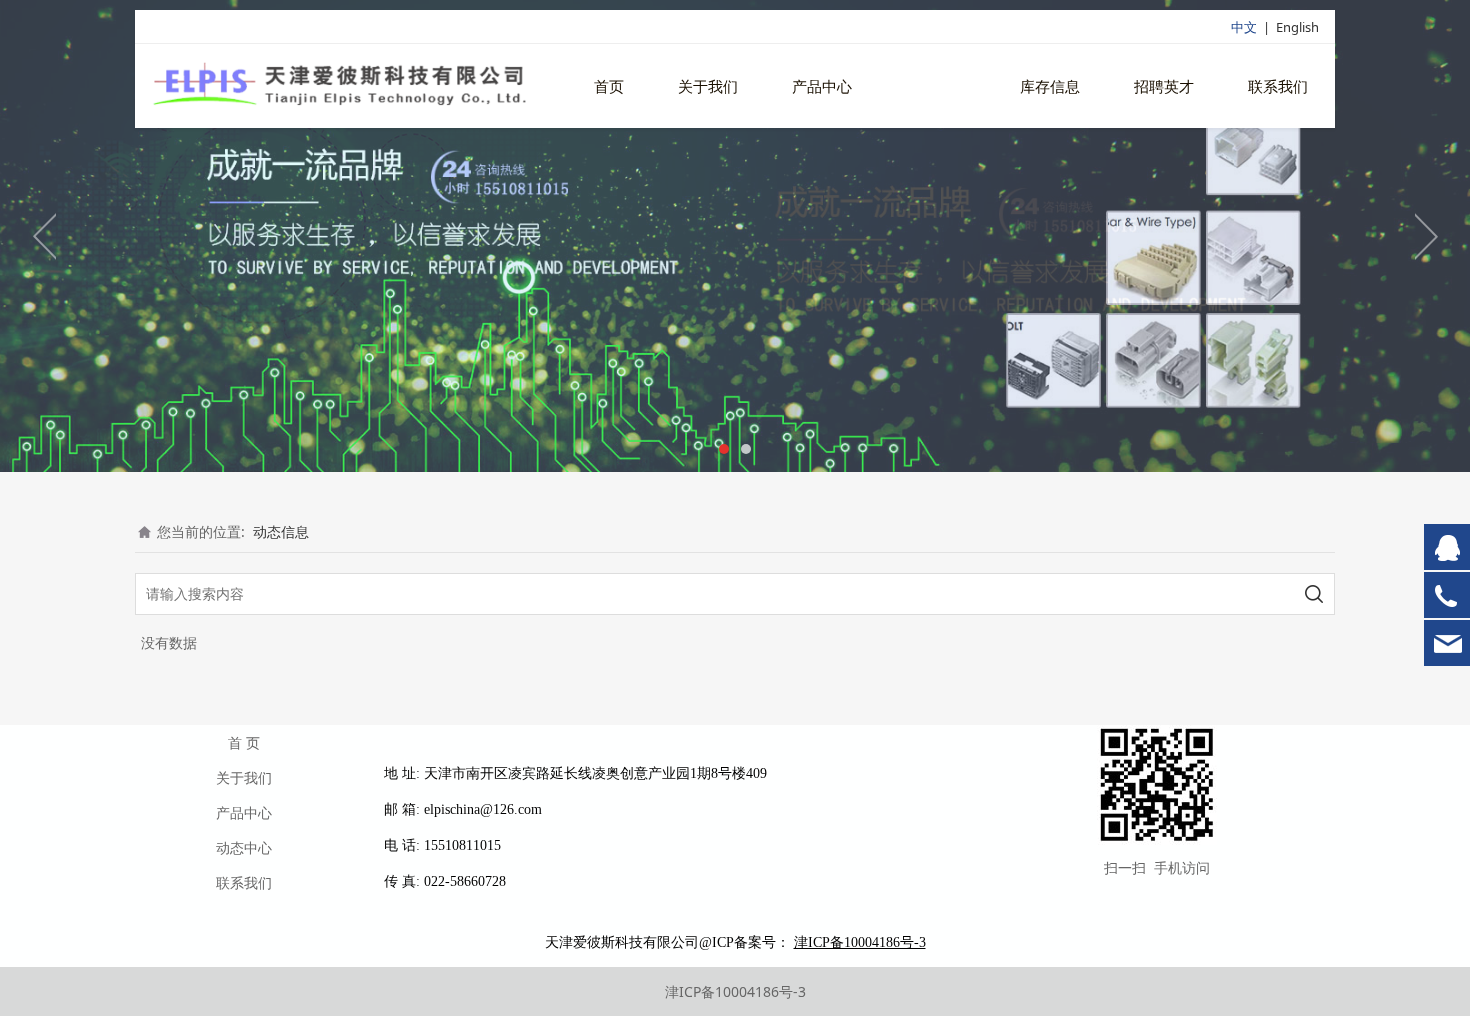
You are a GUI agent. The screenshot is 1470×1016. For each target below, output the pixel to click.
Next (1425, 235)
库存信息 (1050, 86)
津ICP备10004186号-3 (735, 991)
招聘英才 (1164, 86)
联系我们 (1278, 86)
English (1297, 27)
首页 (609, 86)
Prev (45, 235)
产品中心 (822, 86)
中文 (1244, 27)
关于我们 (708, 86)
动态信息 (936, 86)
